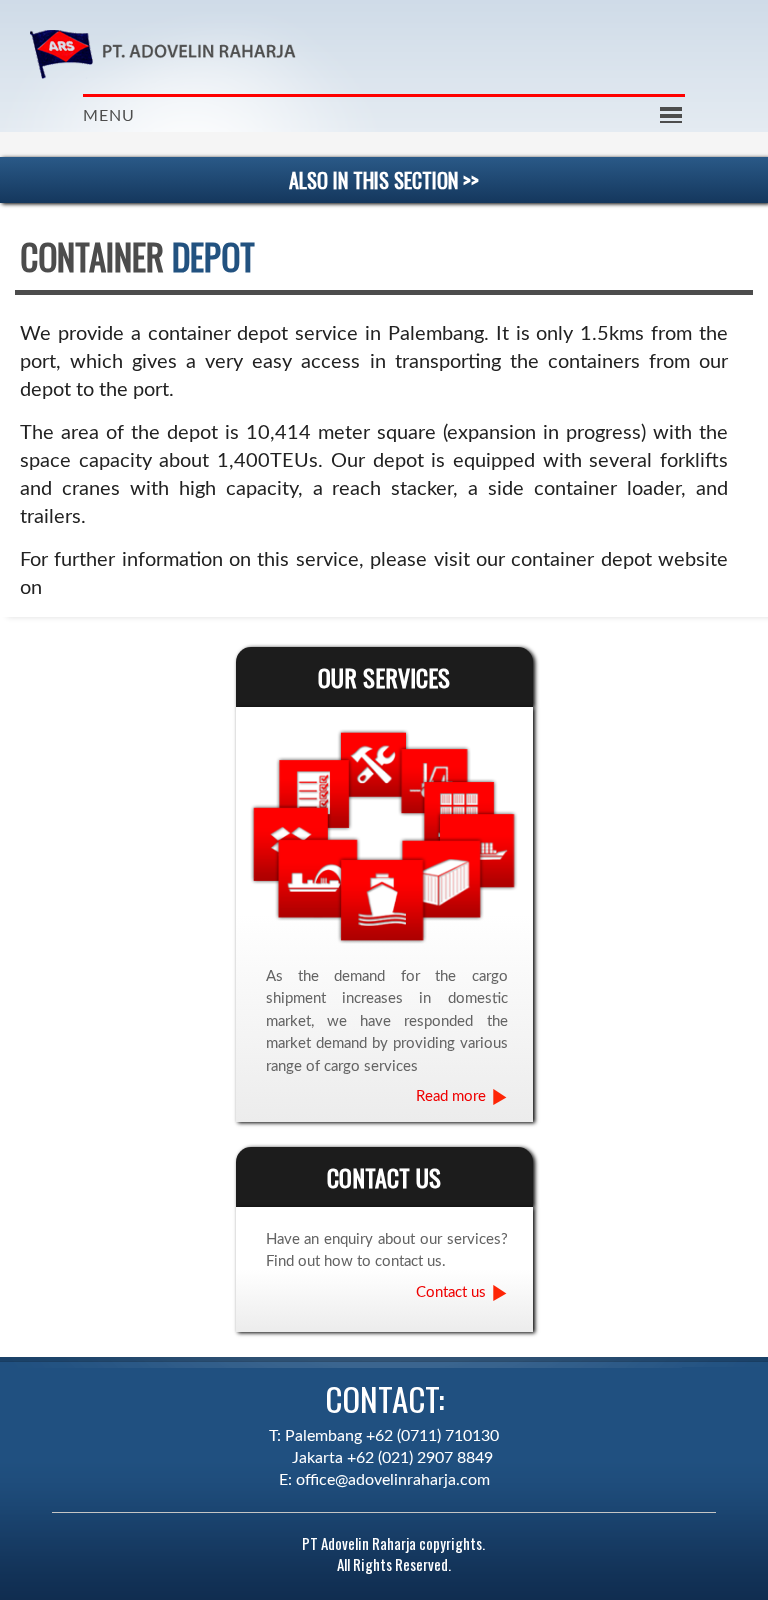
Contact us (451, 1292)
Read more (451, 1096)
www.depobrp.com (131, 588)
